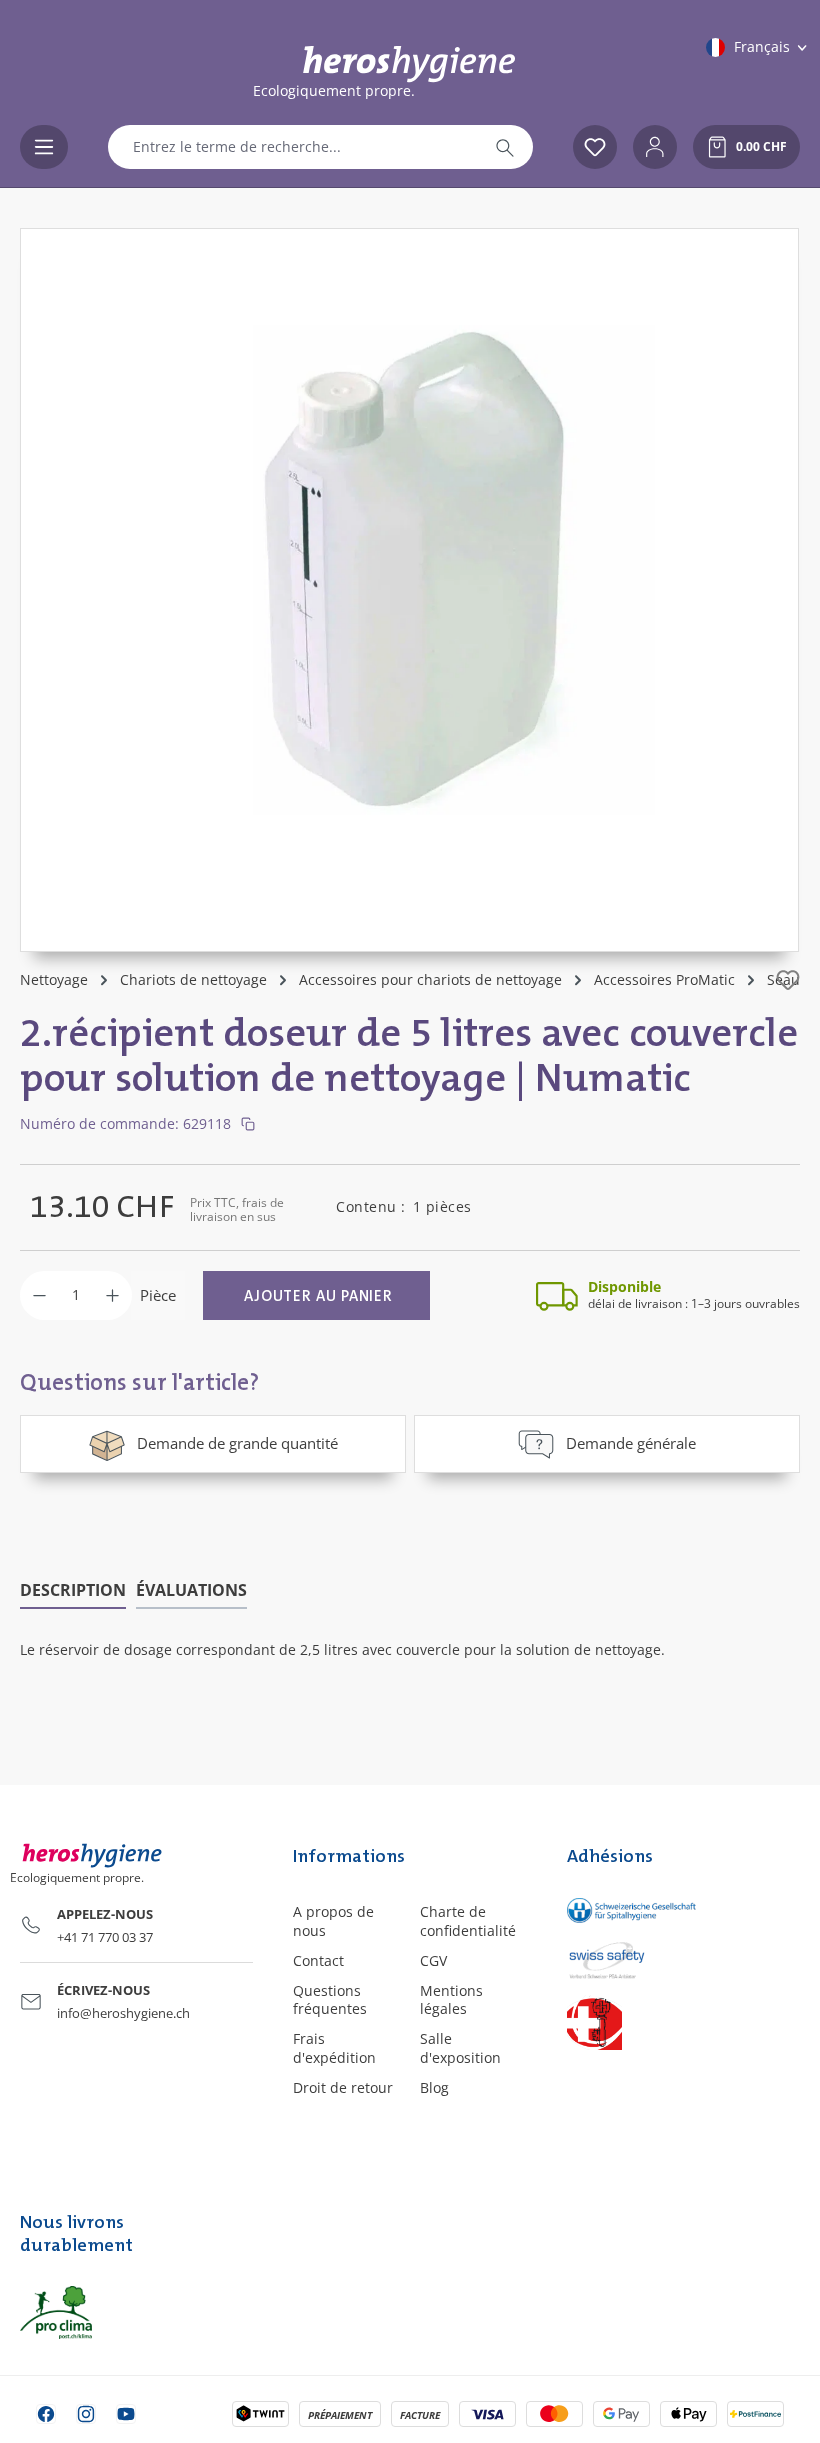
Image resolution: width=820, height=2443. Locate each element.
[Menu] (44, 147)
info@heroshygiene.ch (123, 2013)
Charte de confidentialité (468, 1920)
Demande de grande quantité (237, 1443)
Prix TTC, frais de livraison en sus (237, 1209)
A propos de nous (333, 1920)
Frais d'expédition (334, 2047)
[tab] (73, 1591)
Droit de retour (343, 2087)
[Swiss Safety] (615, 1959)
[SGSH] (615, 1909)
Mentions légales (451, 1999)
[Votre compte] (655, 147)
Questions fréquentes (330, 1999)
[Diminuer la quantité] (39, 1295)
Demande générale (631, 1443)
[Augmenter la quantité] (112, 1295)
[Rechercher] (505, 147)
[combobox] (293, 147)
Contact (318, 1960)
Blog (434, 2087)
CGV (433, 1960)
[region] (410, 590)
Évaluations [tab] (191, 1590)
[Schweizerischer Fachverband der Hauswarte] (615, 2022)
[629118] (410, 570)
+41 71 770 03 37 (105, 1937)
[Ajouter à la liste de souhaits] (788, 980)
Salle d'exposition (460, 2047)
